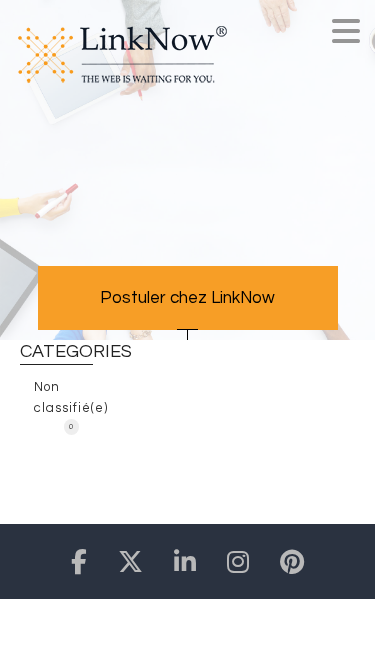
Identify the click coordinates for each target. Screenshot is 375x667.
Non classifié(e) (63, 403)
